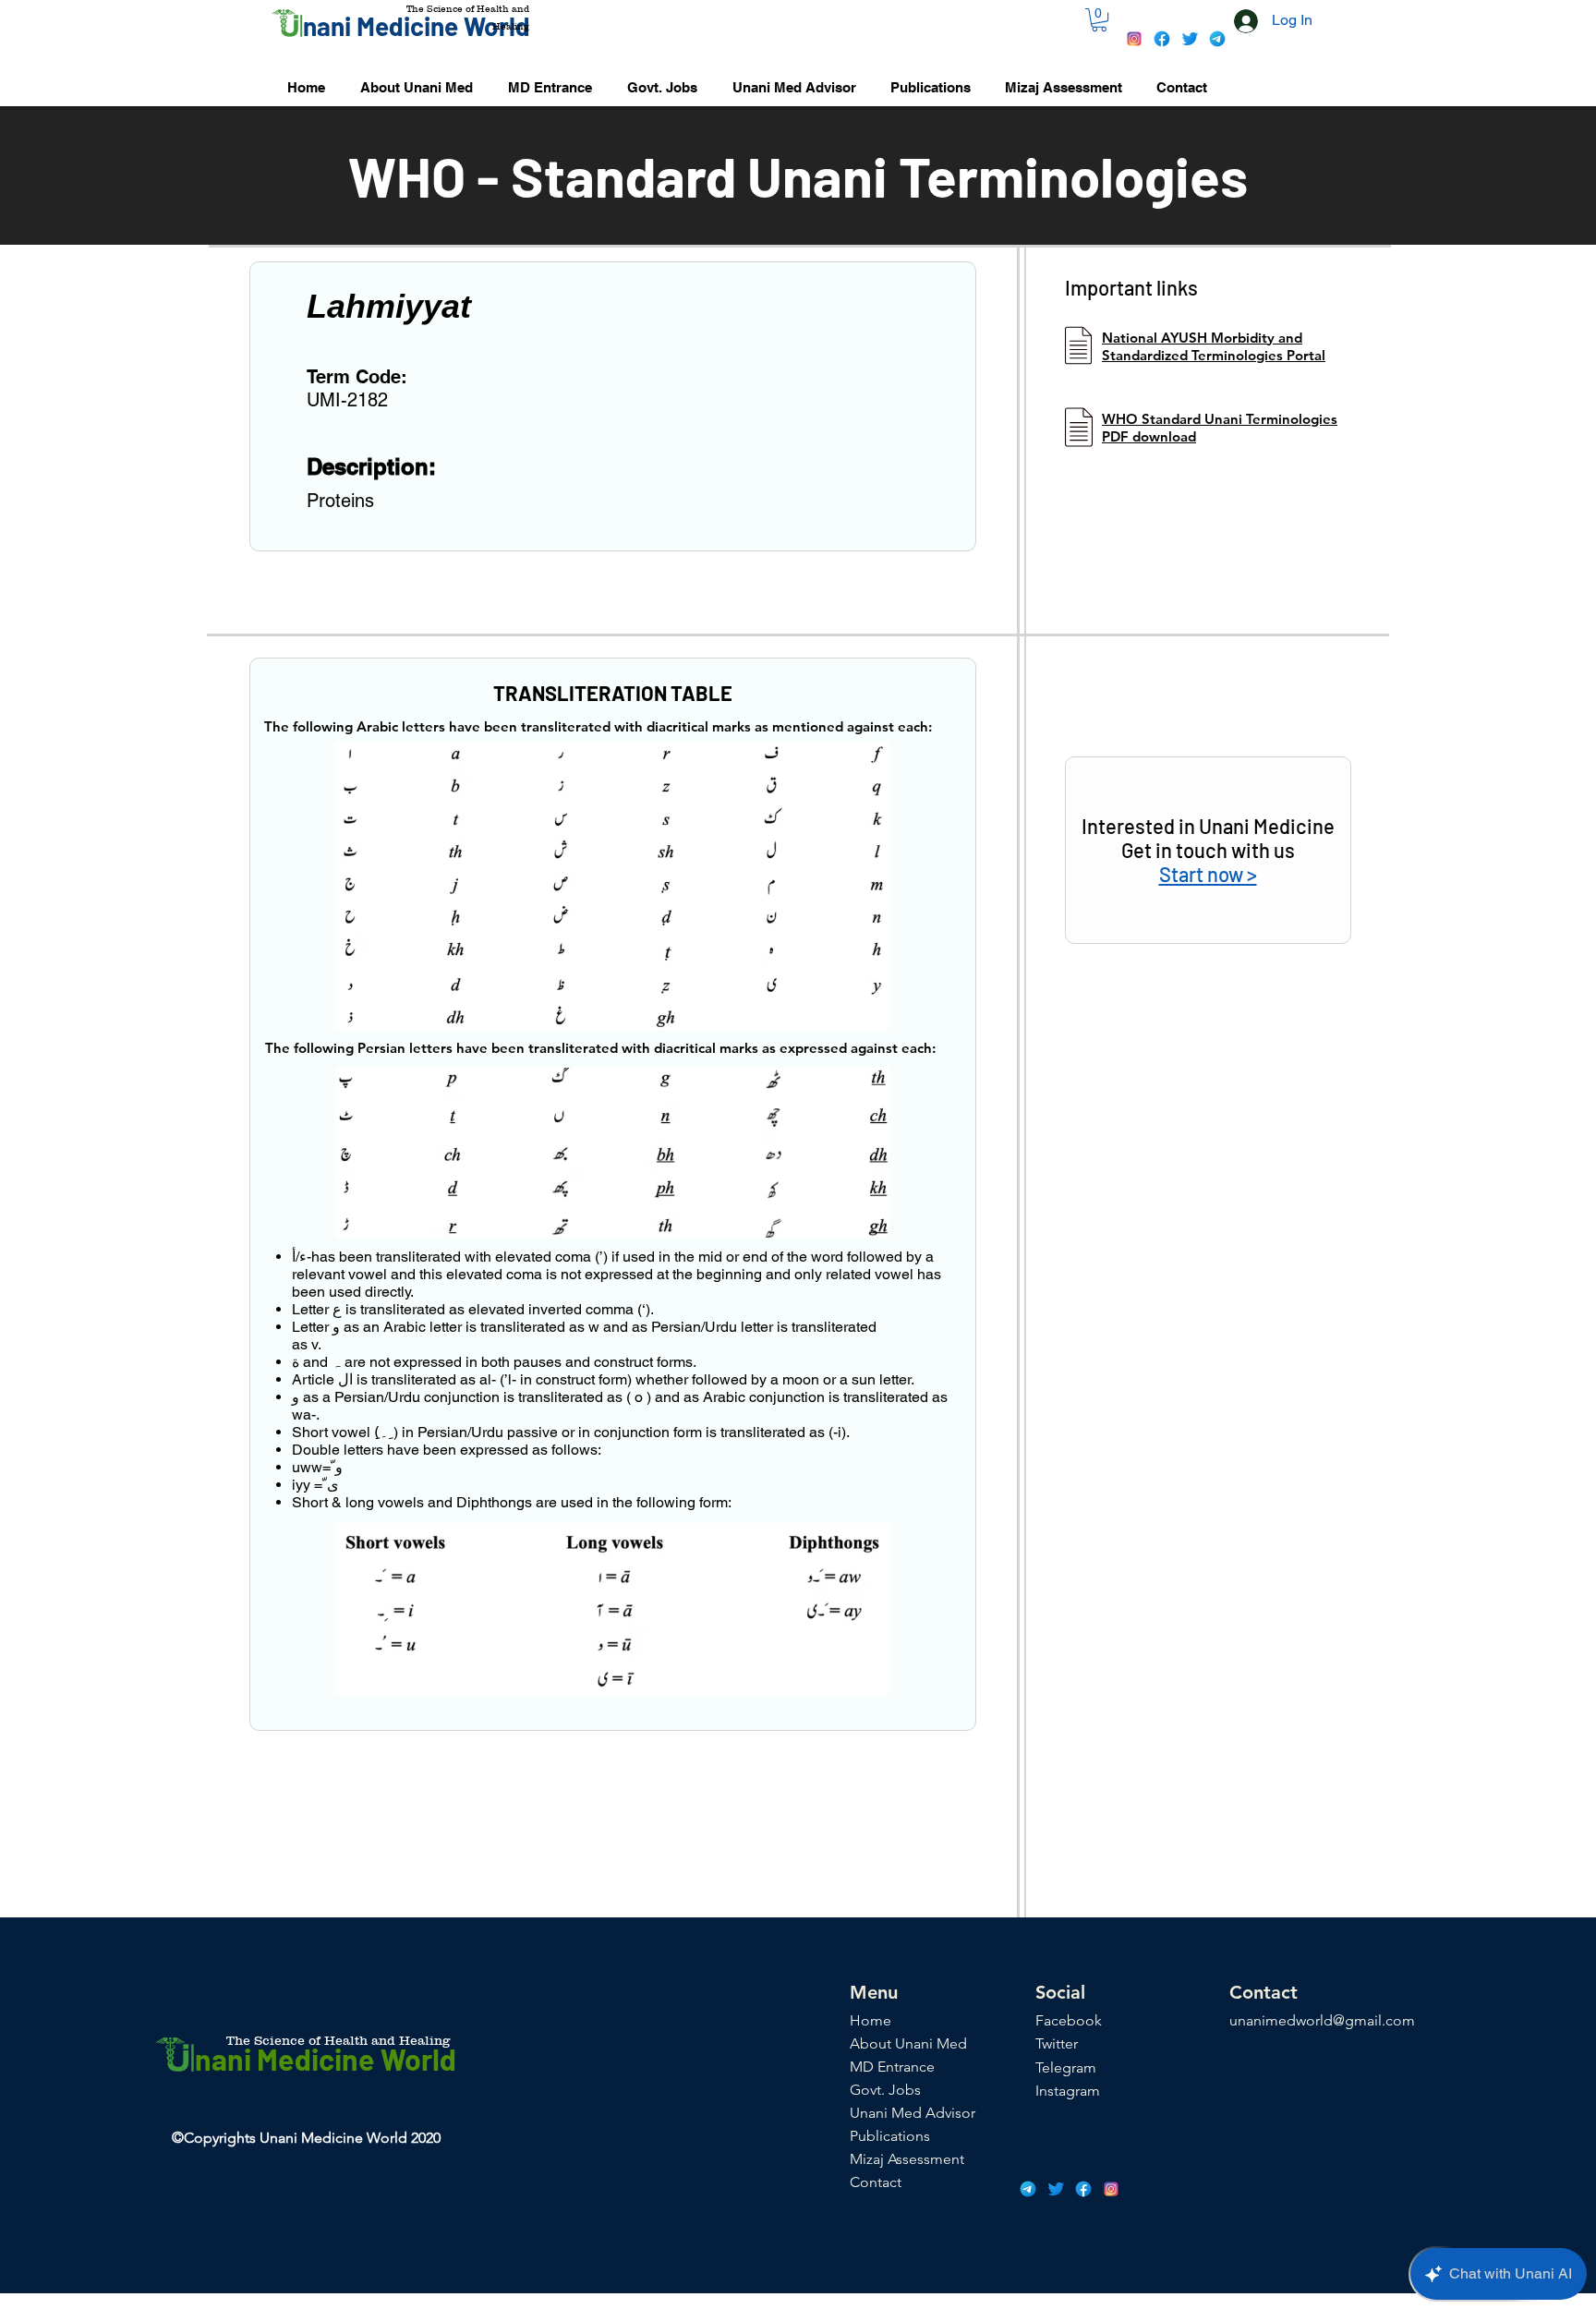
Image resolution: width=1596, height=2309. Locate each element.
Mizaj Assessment (907, 2159)
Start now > (1208, 874)
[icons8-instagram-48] (1134, 39)
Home (871, 2020)
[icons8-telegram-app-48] (1217, 39)
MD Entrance (892, 2067)
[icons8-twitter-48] (1190, 39)
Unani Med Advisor (913, 2113)
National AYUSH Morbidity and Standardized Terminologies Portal (1214, 346)
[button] (1099, 20)
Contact (876, 2182)
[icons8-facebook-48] (1162, 39)
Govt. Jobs (885, 2090)
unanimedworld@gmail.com (1322, 2020)
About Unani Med (908, 2043)
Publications (890, 2136)
